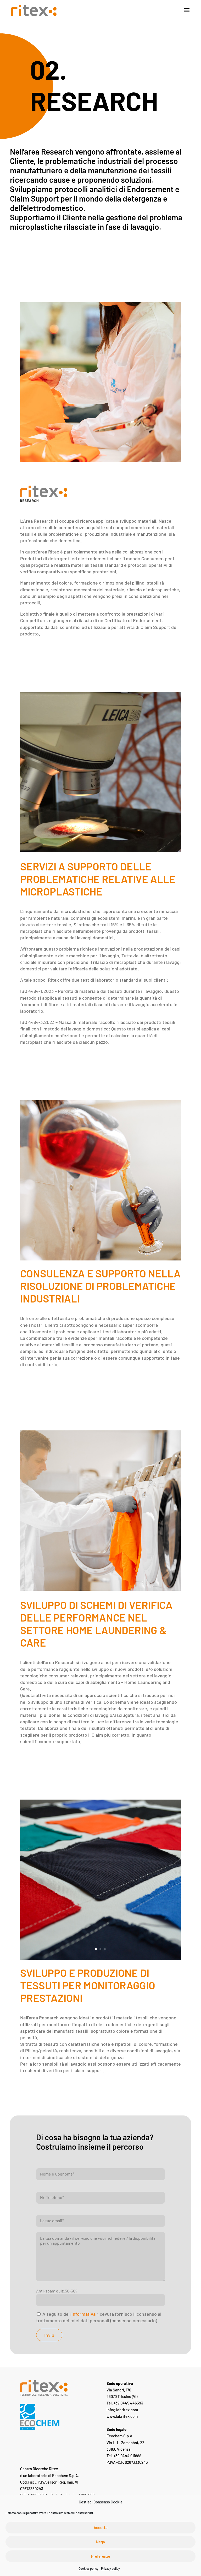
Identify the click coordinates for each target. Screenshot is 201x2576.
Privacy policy (110, 2568)
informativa (83, 2314)
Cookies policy (88, 2568)
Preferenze (101, 2556)
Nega (100, 2542)
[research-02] (100, 1958)
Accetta (101, 2527)
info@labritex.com (122, 2410)
